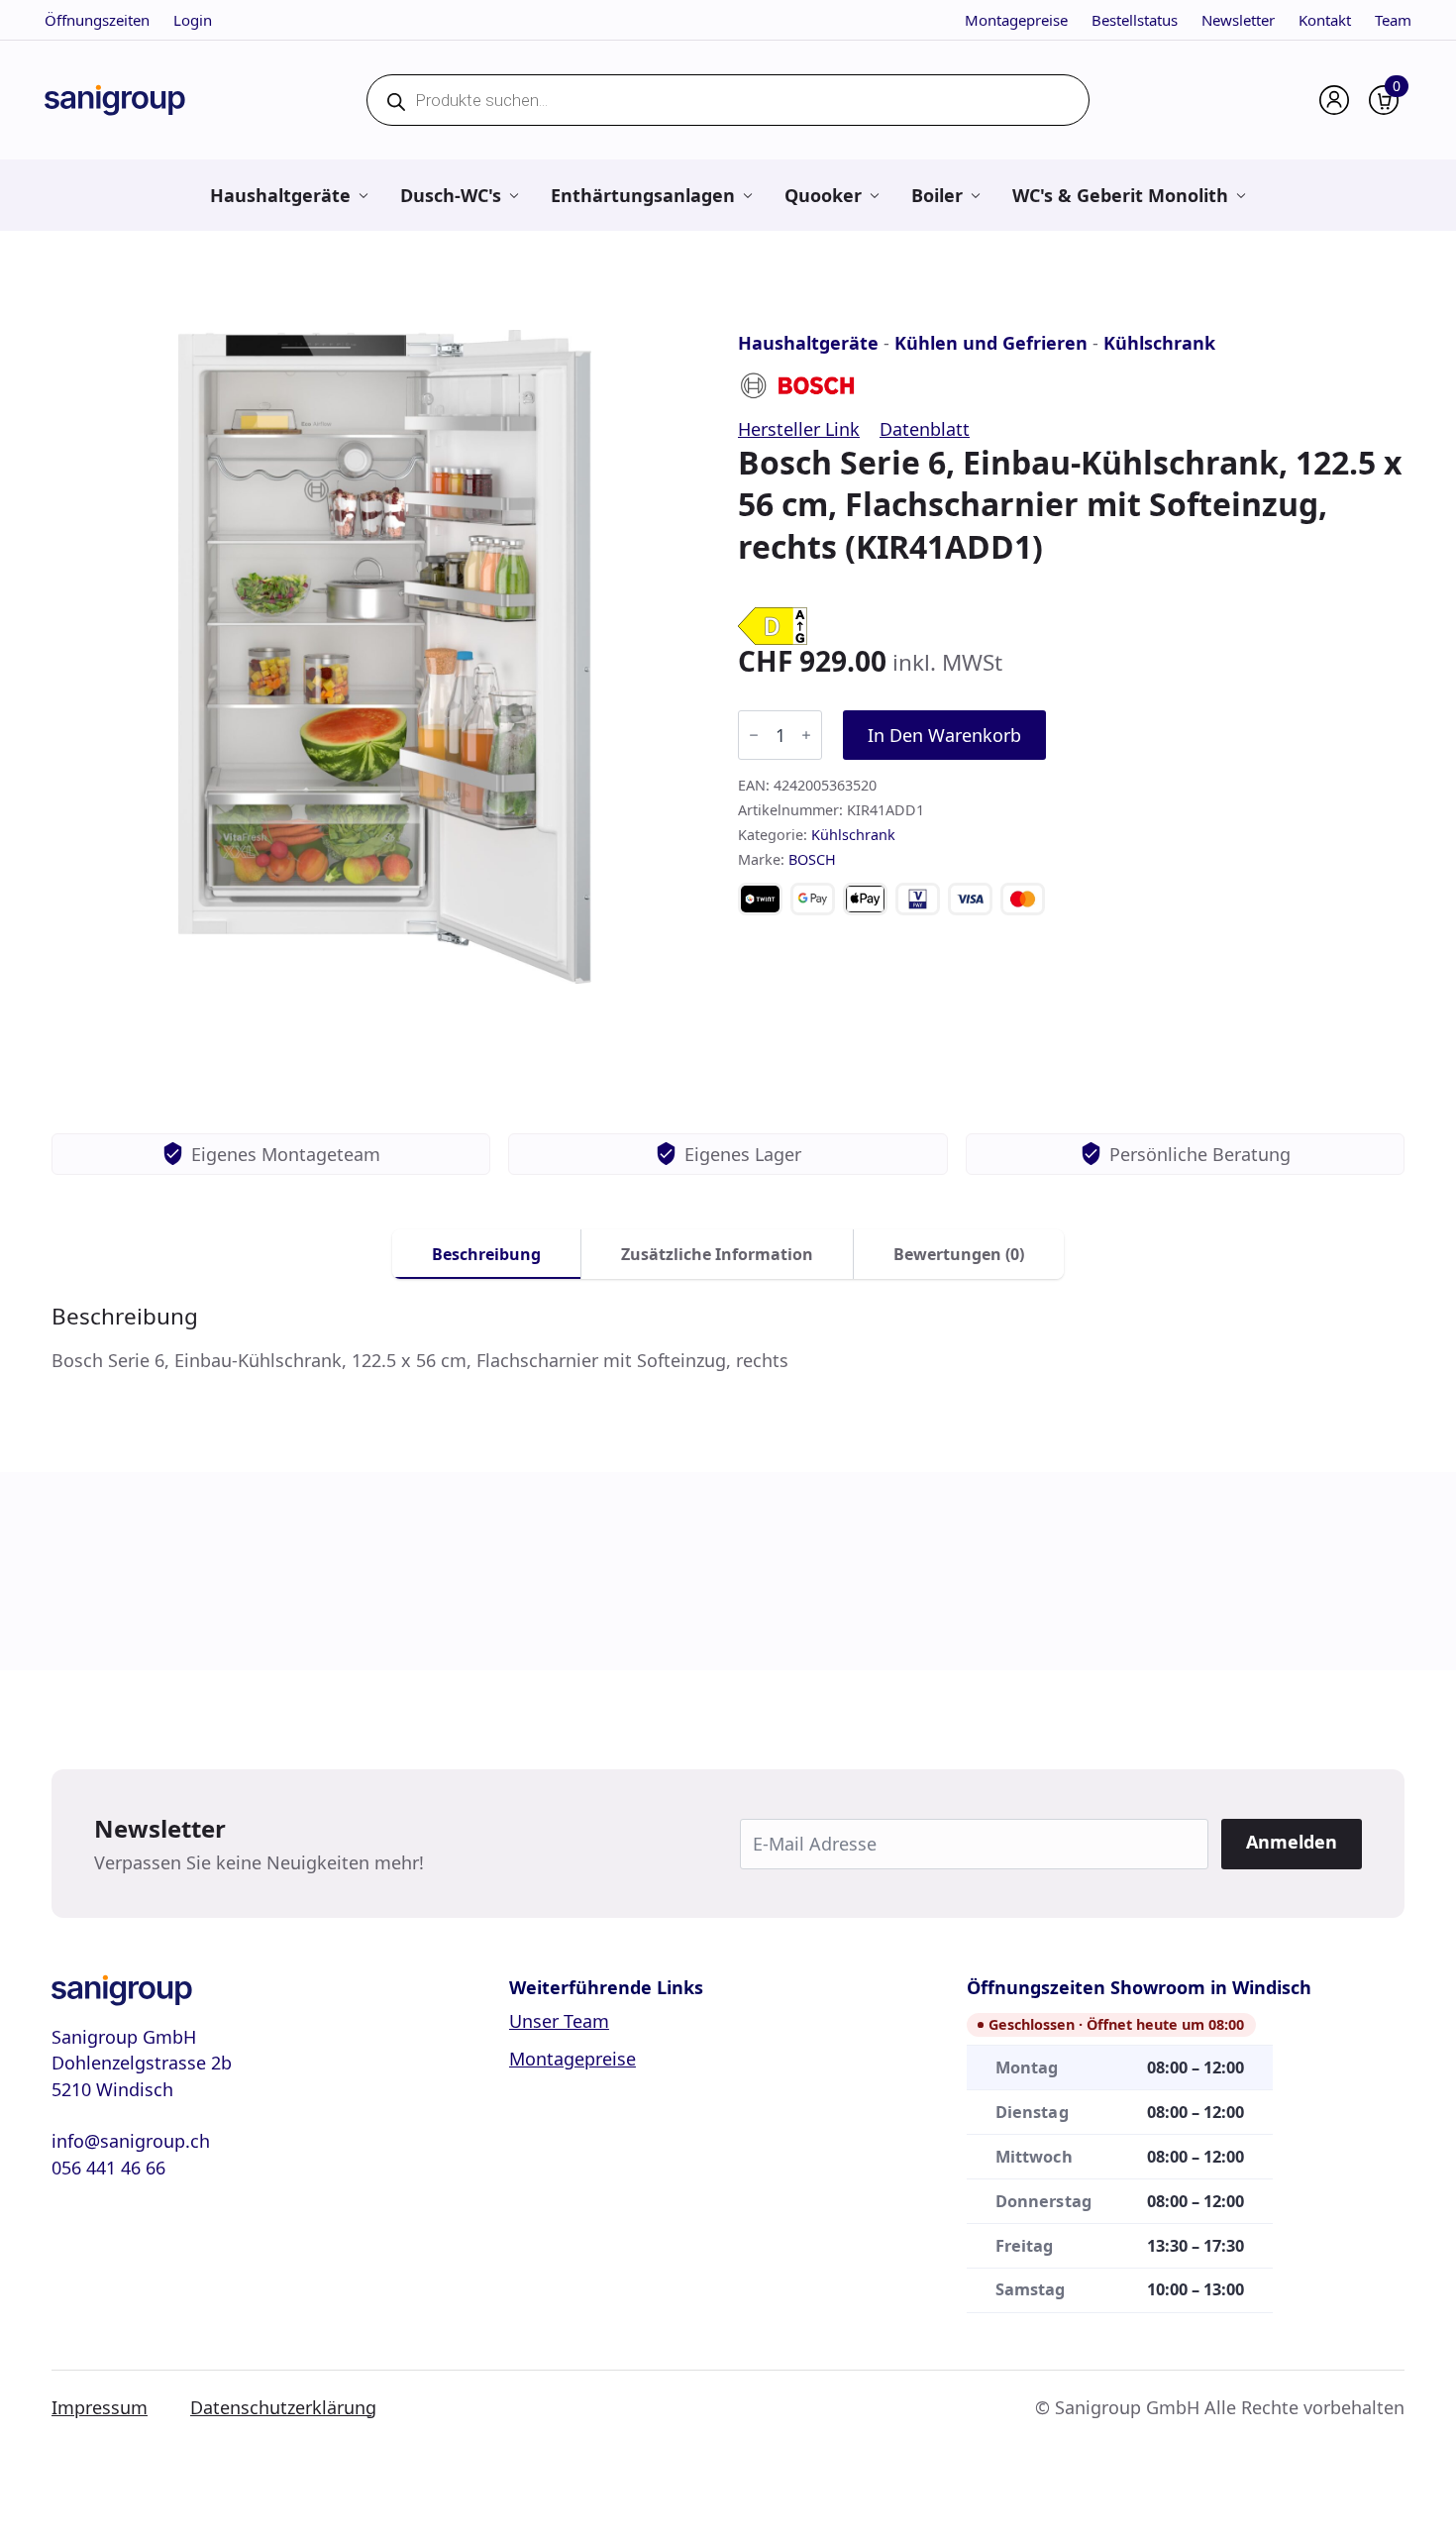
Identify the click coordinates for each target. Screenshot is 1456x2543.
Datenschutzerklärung (283, 2407)
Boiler (937, 195)
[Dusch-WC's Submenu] (514, 195)
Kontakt (1325, 20)
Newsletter (1238, 20)
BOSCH (812, 859)
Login (193, 20)
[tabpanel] (728, 1338)
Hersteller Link (799, 429)
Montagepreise (1016, 20)
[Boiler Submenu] (975, 195)
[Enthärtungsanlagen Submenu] (747, 195)
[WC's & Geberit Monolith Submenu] (1241, 195)
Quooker (823, 195)
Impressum (100, 2407)
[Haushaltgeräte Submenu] (363, 195)
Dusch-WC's (451, 195)
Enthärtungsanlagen (643, 195)
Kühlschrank (1159, 343)
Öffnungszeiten (97, 20)
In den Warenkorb (944, 735)
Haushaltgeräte (280, 195)
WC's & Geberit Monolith (1120, 195)
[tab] (487, 1254)
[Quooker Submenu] (874, 195)
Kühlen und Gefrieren (991, 343)
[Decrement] (754, 735)
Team (1393, 20)
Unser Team (559, 2021)
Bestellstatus (1135, 20)
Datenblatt (925, 429)
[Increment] (806, 735)
